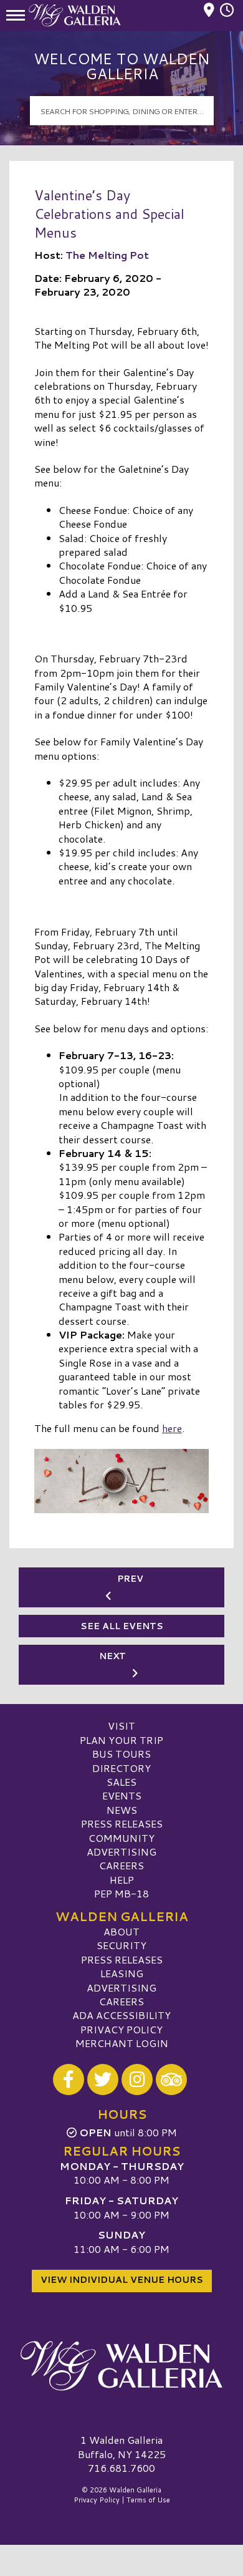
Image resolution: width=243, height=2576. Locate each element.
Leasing (122, 1973)
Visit (121, 1726)
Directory (121, 1768)
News (122, 1810)
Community (121, 1838)
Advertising (121, 1852)
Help (122, 1880)
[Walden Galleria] (121, 2366)
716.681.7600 (121, 2468)
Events (122, 1795)
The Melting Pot (107, 255)
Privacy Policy (121, 2029)
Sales (121, 1782)
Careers (121, 1865)
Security (121, 1945)
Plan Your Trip (121, 1740)
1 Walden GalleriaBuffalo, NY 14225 (122, 2447)
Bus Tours (121, 1754)
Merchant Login (122, 2043)
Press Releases (122, 1823)
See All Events (122, 1626)
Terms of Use (148, 2500)
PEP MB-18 (121, 1893)
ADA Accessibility (121, 2015)
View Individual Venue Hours (122, 2280)
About (121, 1931)
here (172, 1428)
